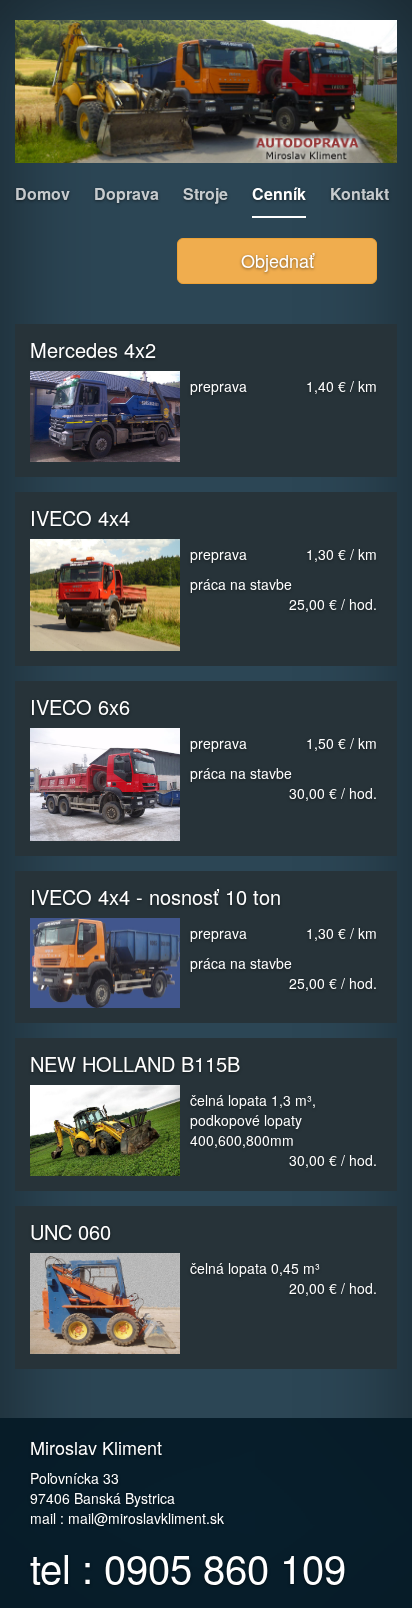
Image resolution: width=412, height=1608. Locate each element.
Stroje (205, 193)
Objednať (277, 260)
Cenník (279, 193)
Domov (42, 193)
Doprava (126, 193)
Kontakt (359, 193)
